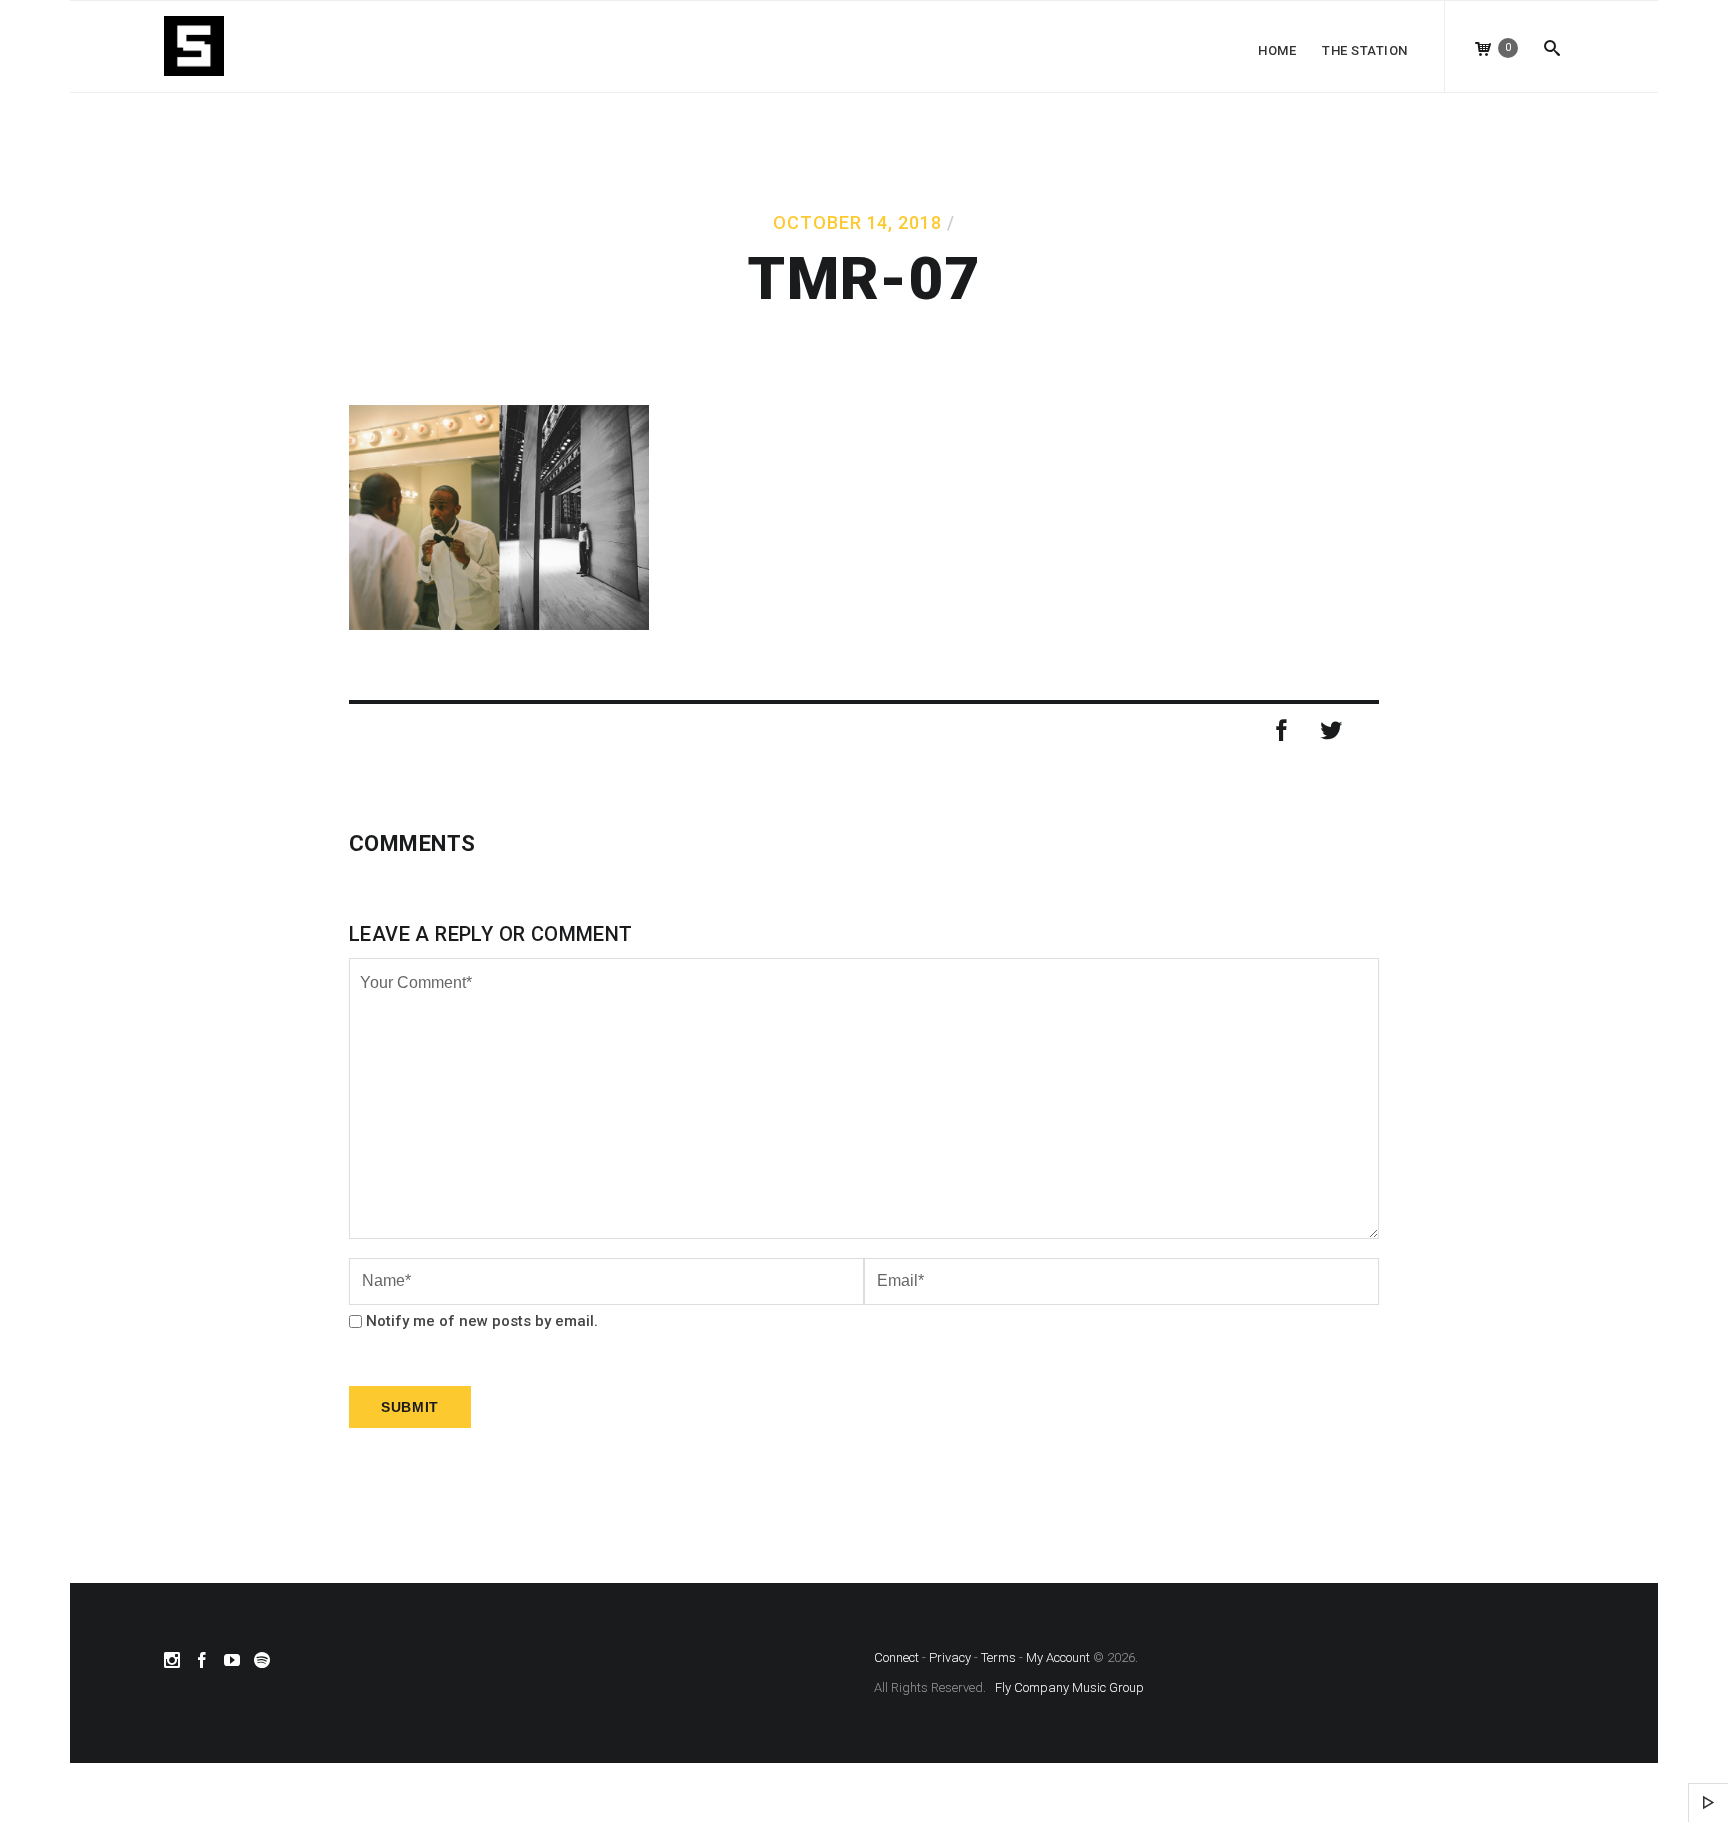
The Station (1365, 50)
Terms (998, 1657)
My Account (1058, 1657)
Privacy (950, 1657)
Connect (896, 1657)
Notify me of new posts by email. (482, 1321)
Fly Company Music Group (1069, 1687)
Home (1277, 50)
